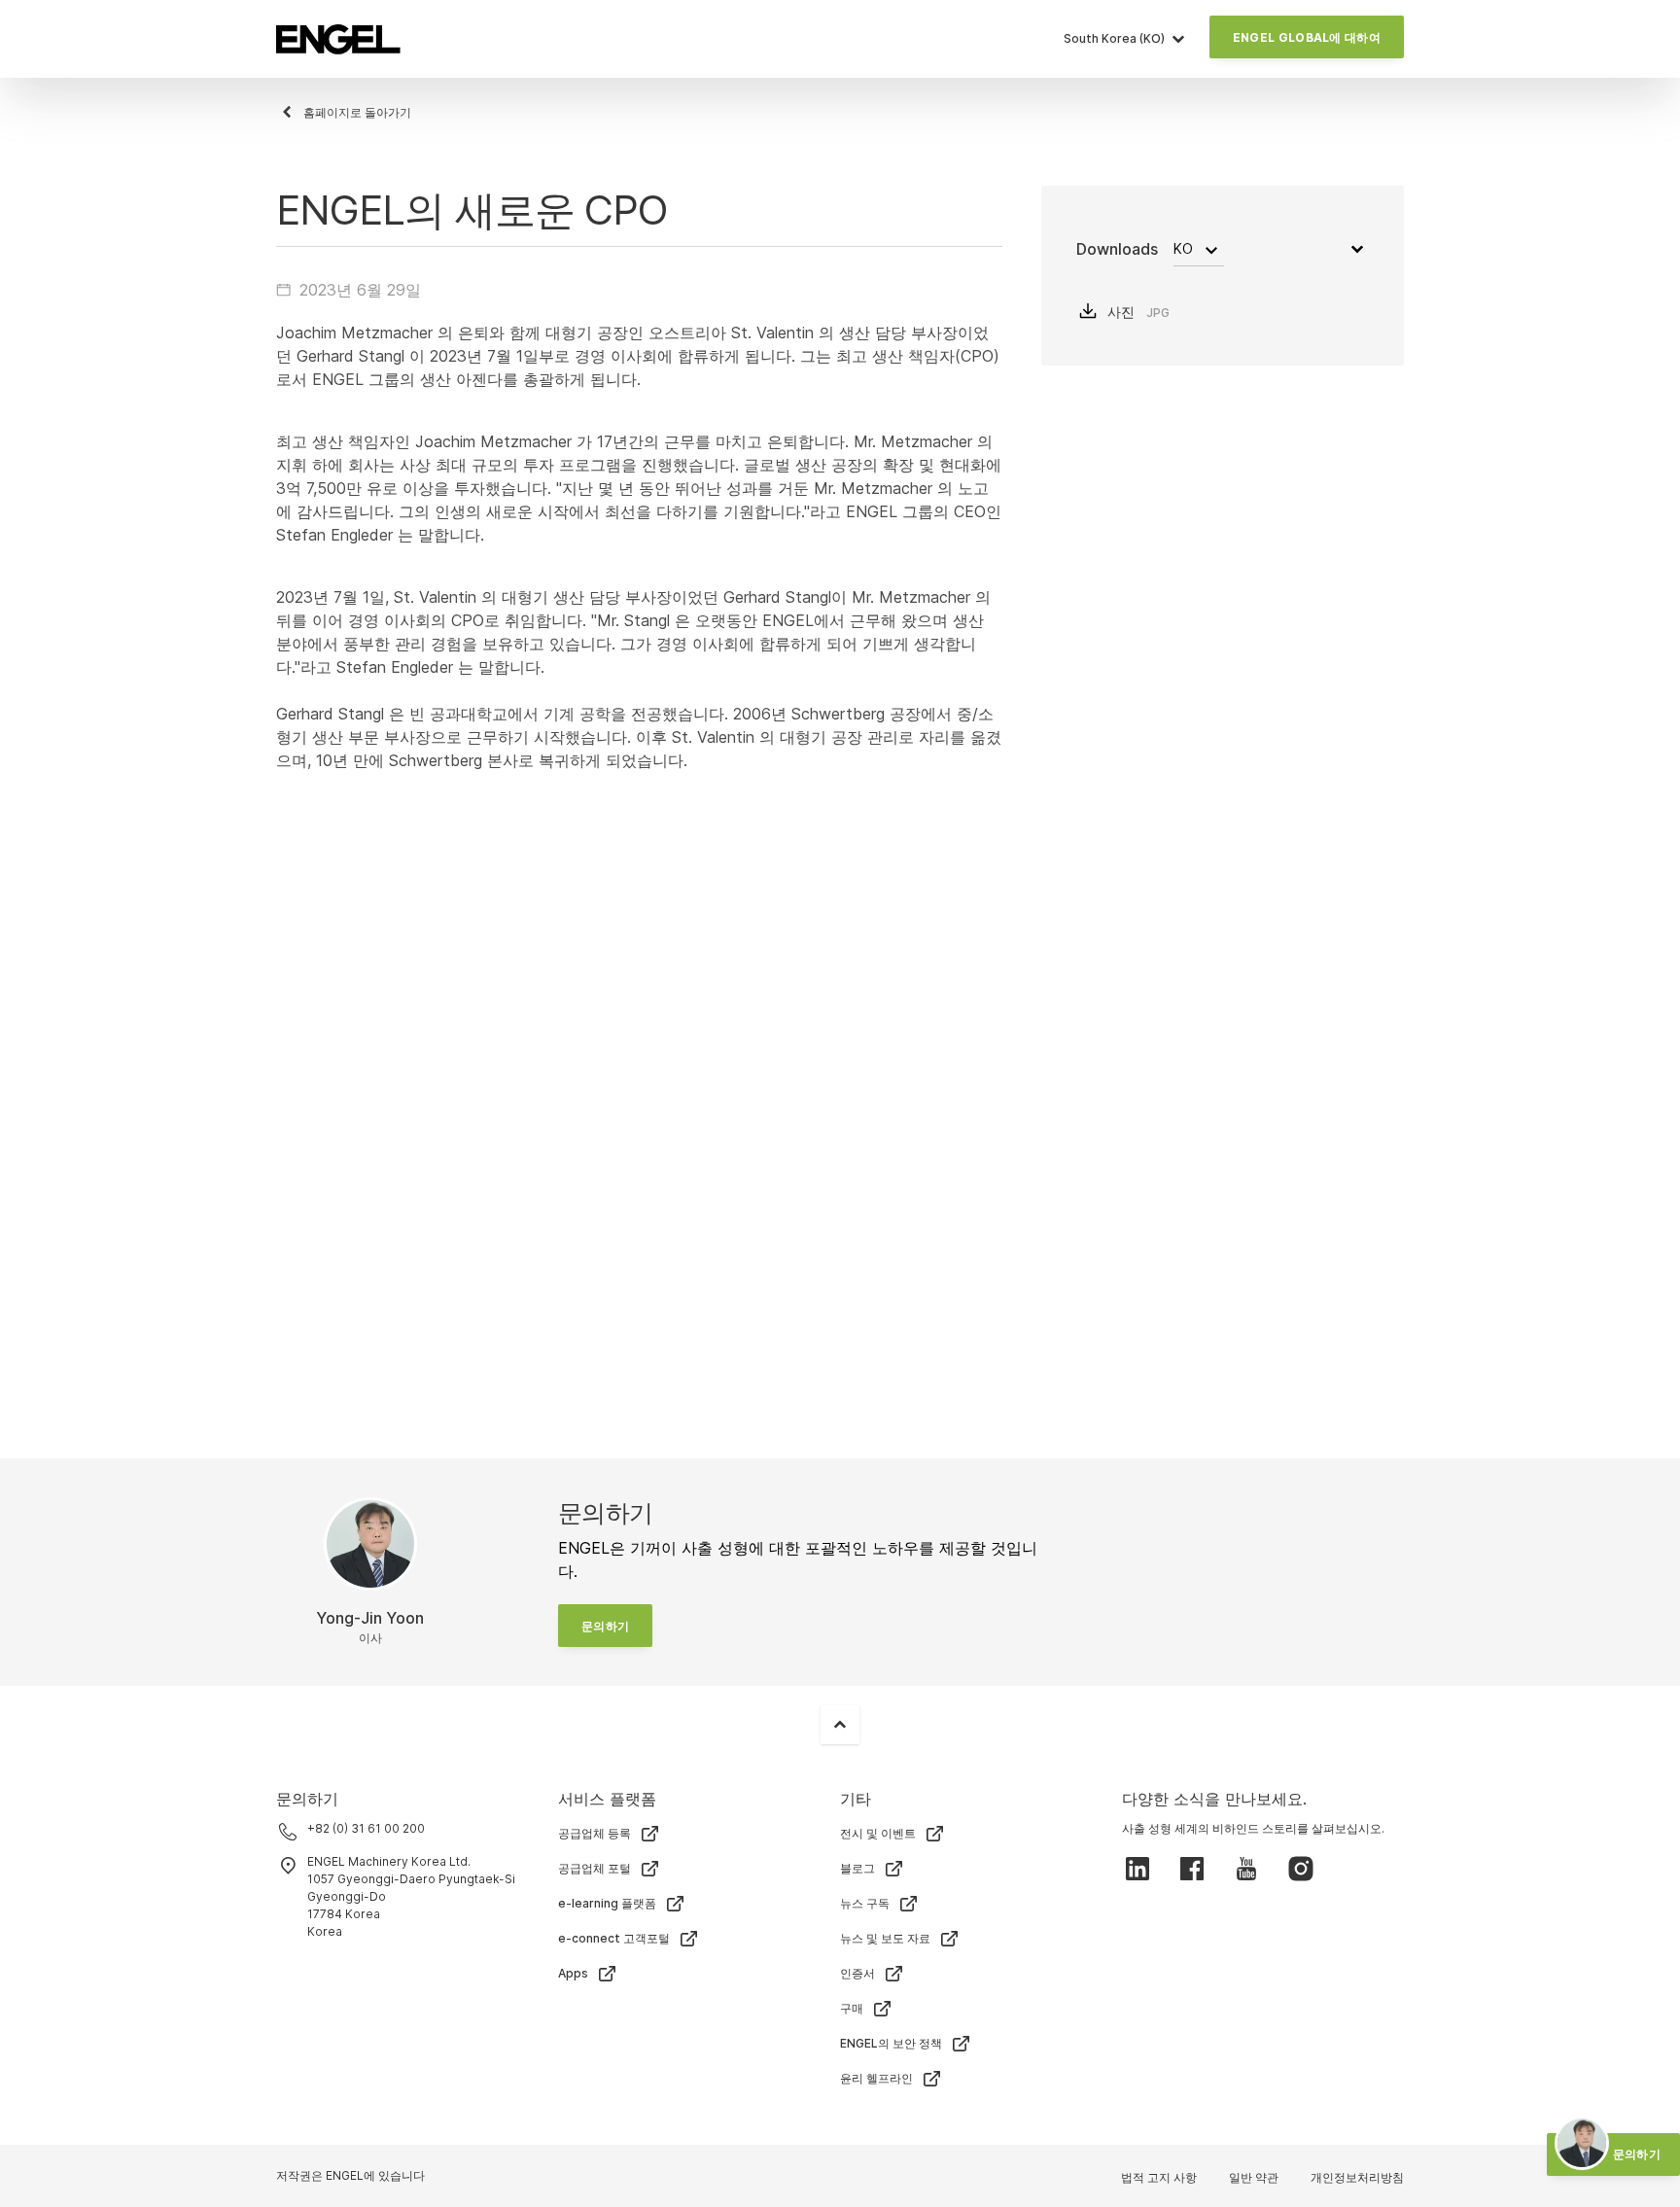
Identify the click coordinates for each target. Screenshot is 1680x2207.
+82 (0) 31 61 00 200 (366, 1828)
